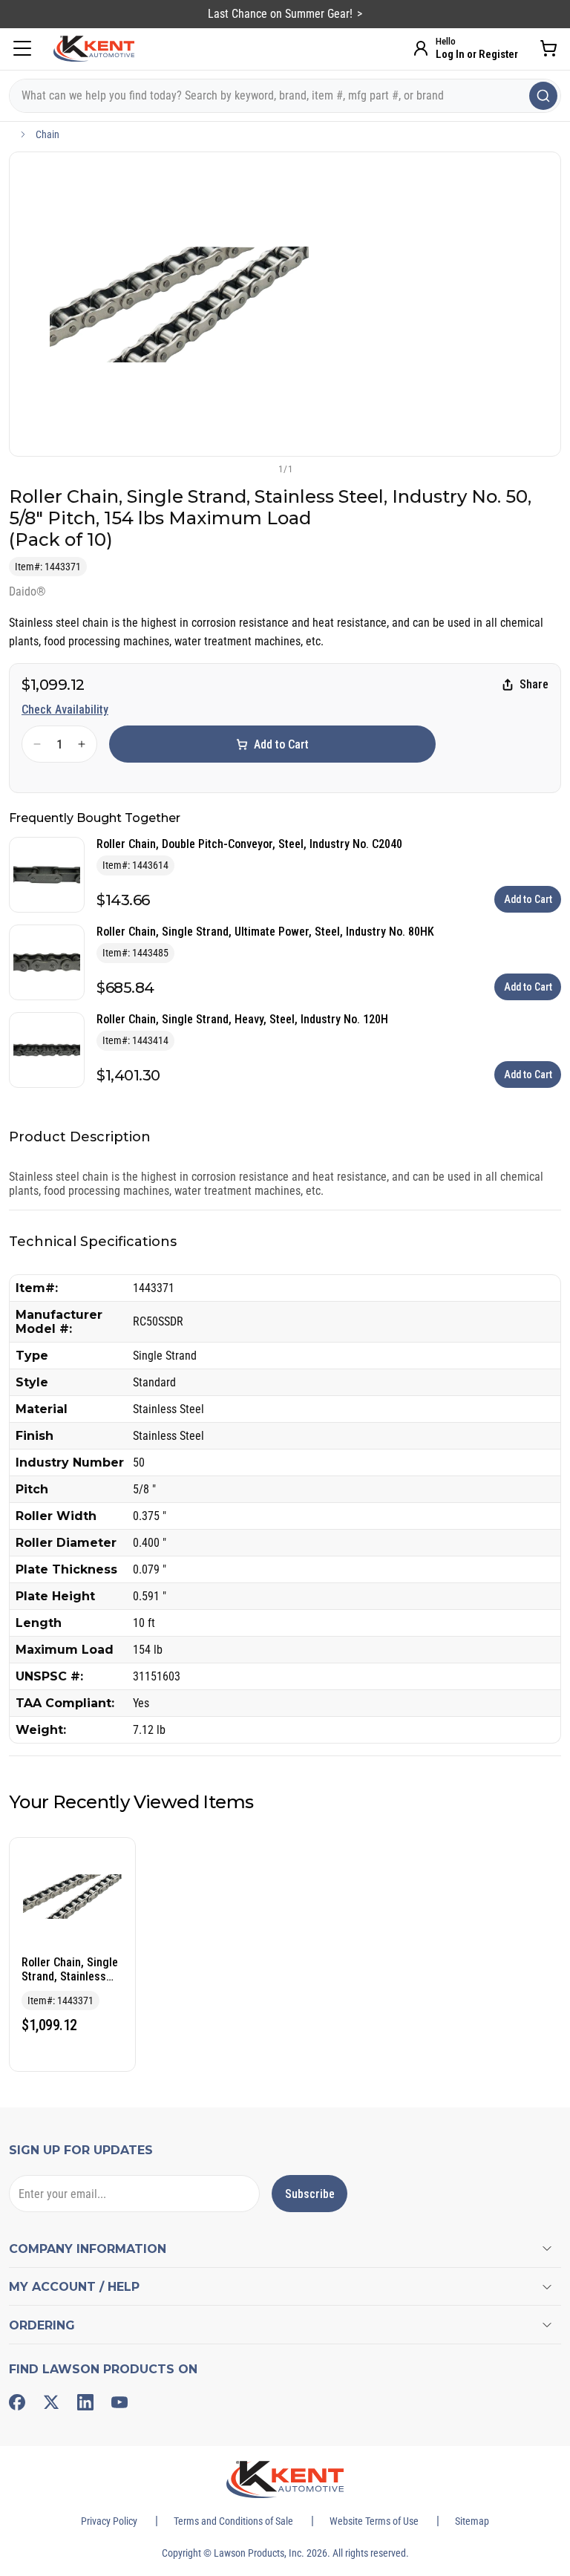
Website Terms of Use (374, 2521)
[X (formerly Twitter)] (51, 2402)
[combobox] (285, 96)
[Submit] (543, 96)
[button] (261, 469)
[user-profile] (421, 48)
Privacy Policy (109, 2521)
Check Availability (65, 710)
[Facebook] (17, 2402)
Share (534, 684)
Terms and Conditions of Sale (233, 2521)
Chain (47, 134)
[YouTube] (119, 2402)
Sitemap (472, 2521)
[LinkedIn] (85, 2402)
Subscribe (310, 2194)
